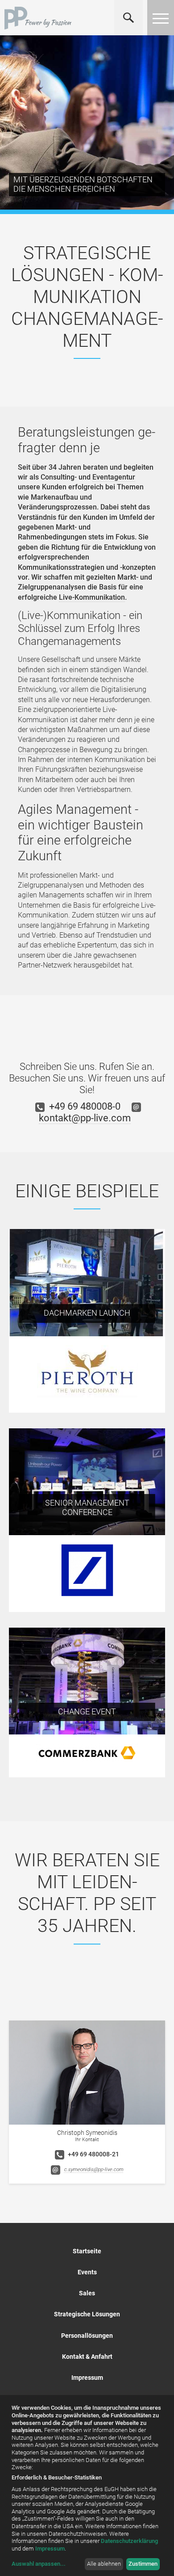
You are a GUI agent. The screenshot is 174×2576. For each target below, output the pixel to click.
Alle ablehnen (104, 2564)
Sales (87, 2293)
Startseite (87, 2251)
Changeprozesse (44, 750)
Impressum (87, 2378)
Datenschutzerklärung (129, 2541)
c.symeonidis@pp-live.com (93, 2170)
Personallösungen (87, 2336)
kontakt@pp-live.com (85, 1118)
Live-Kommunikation (92, 597)
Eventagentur (114, 477)
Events (87, 2272)
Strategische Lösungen (87, 2314)
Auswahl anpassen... (39, 2564)
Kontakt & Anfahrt (87, 2357)
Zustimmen (143, 2564)
